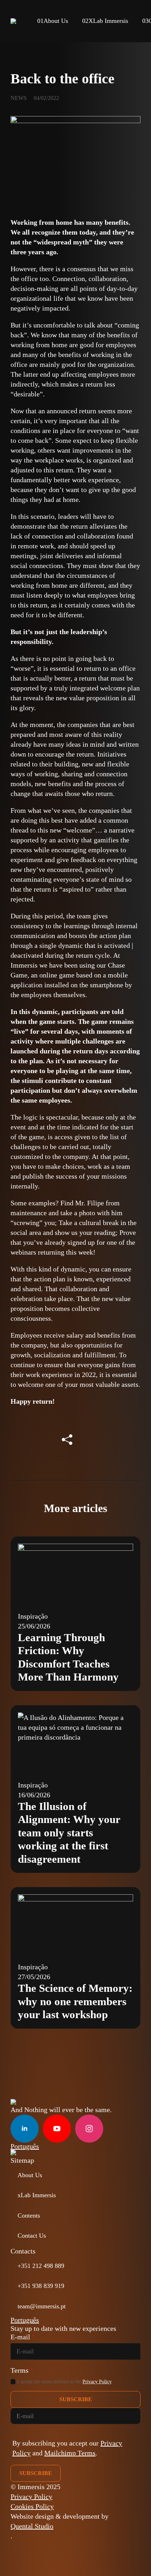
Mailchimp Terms (70, 2453)
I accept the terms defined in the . (65, 2381)
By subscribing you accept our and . (67, 2448)
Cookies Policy (32, 2506)
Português (25, 2146)
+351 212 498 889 (41, 2266)
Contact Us (32, 2236)
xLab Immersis (37, 2195)
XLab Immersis (105, 21)
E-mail (23, 2337)
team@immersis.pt (42, 2306)
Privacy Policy (97, 2381)
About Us (53, 21)
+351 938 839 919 (41, 2286)
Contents (29, 2215)
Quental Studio (32, 2526)
